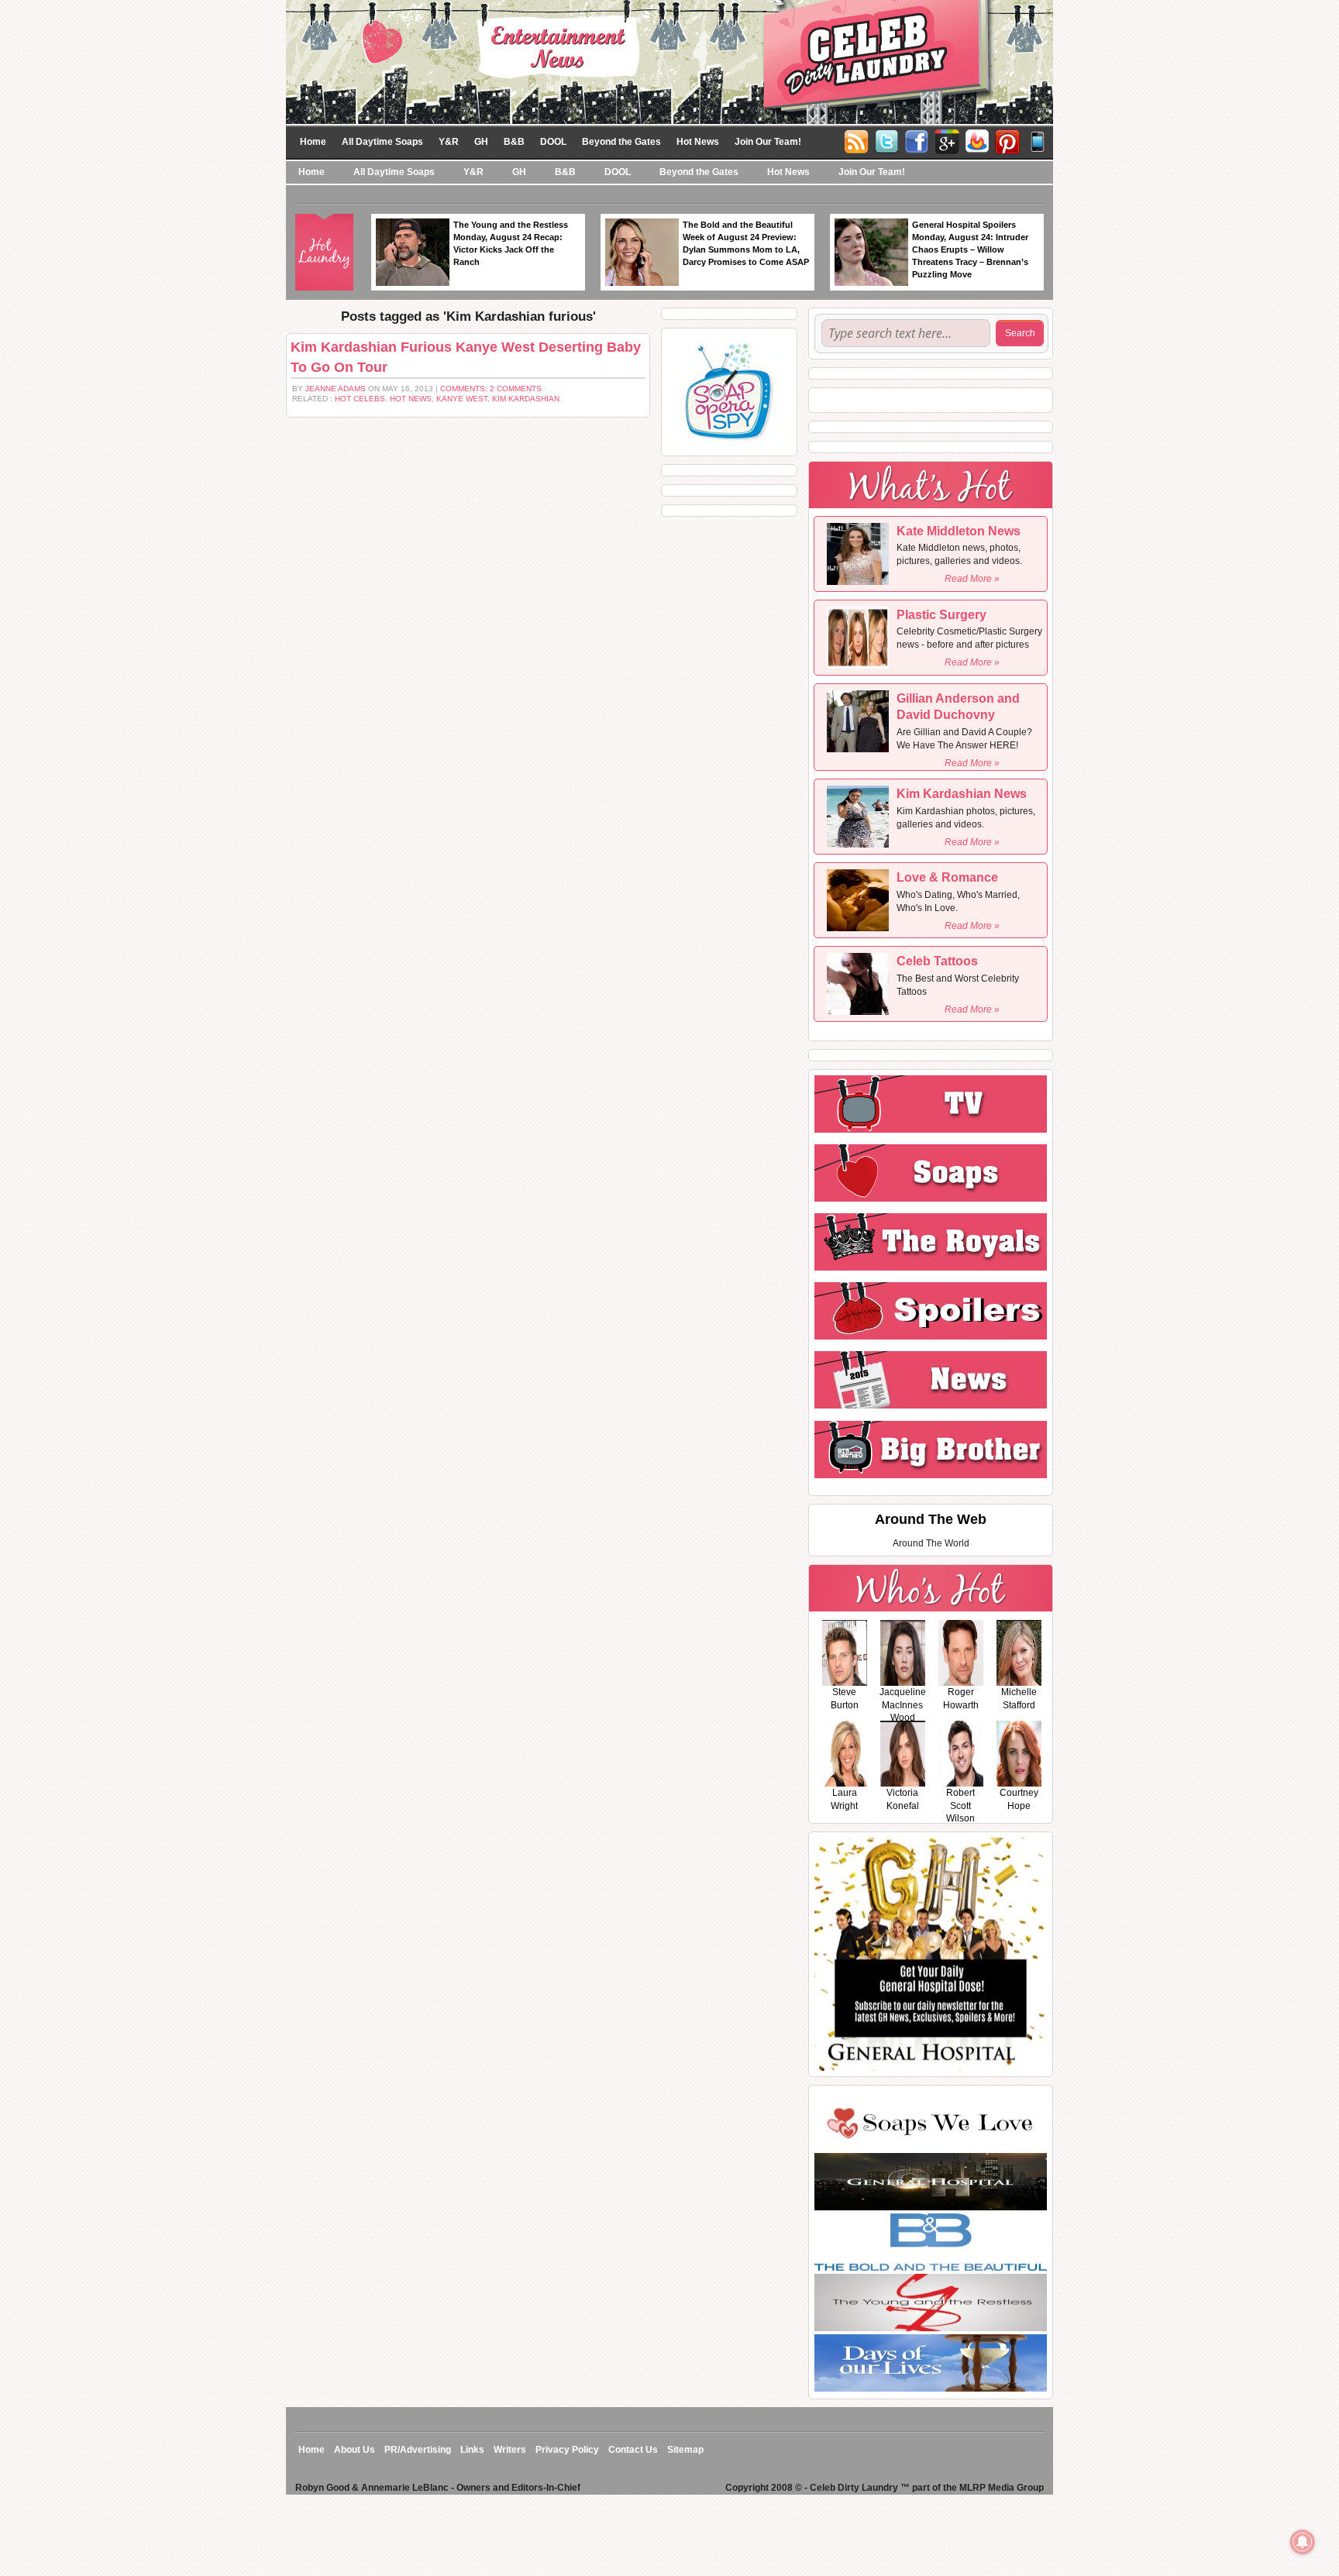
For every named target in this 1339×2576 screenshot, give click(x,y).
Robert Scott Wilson (960, 1806)
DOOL (553, 142)
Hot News (698, 142)
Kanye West (462, 399)
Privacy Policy (567, 2450)
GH (481, 142)
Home (313, 142)
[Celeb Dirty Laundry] (669, 61)
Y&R (449, 142)
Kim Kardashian (526, 399)
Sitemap (685, 2450)
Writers (510, 2450)
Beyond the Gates (621, 142)
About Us (355, 2450)
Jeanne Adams (336, 389)
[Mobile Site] (1038, 140)
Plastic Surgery (941, 615)
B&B (514, 142)
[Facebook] (917, 140)
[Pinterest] (1007, 140)
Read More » (972, 579)
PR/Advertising (418, 2450)
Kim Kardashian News (962, 794)
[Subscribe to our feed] (977, 140)
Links (472, 2450)
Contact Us (633, 2450)
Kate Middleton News (959, 531)
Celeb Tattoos (937, 961)
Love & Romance (947, 877)
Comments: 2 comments (491, 389)
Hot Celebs (360, 399)
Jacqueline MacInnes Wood (903, 1705)
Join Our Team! (768, 142)
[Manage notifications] (1303, 2542)
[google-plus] (947, 140)
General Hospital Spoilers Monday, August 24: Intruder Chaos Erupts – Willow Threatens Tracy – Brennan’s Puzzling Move (970, 249)
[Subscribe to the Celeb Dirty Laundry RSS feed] (856, 140)
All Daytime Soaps (382, 142)
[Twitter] (886, 140)
